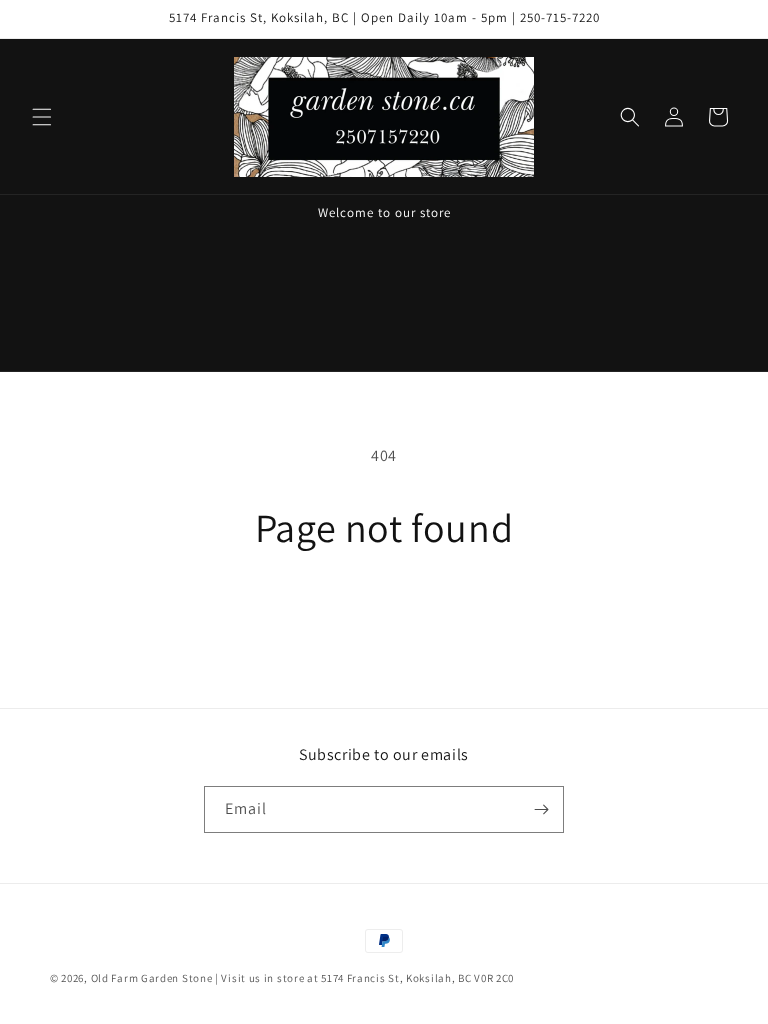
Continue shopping (384, 614)
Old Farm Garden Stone (152, 978)
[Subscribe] (541, 809)
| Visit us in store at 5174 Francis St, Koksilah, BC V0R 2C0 (364, 978)
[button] (42, 117)
